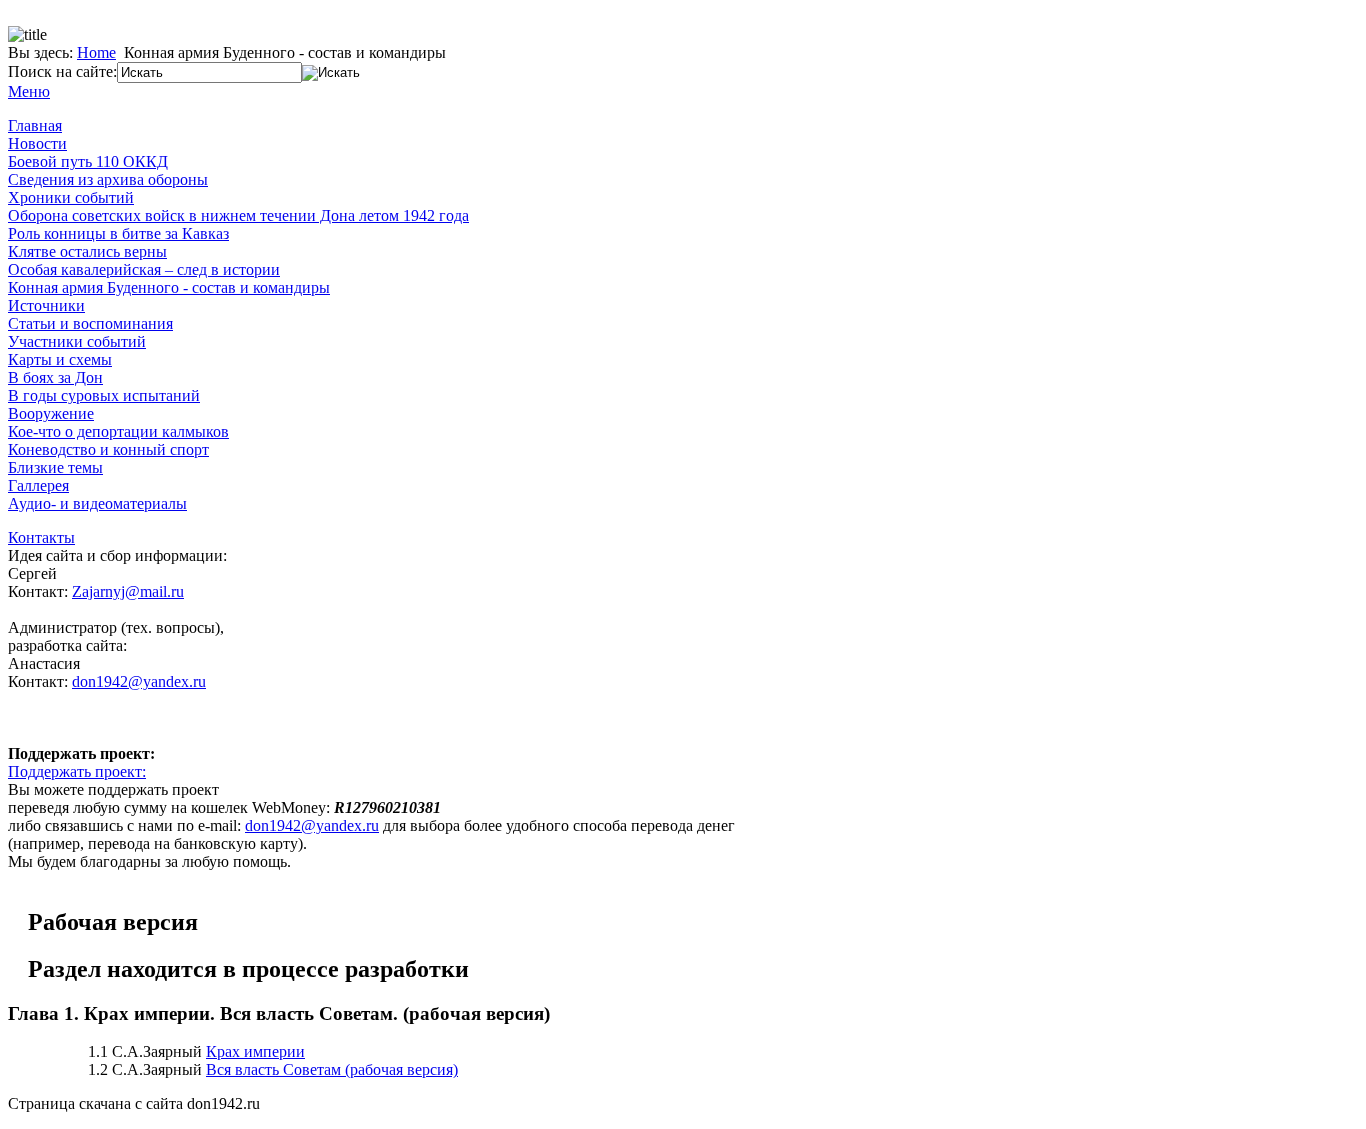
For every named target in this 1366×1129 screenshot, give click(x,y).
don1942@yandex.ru (139, 681)
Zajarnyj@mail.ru (128, 591)
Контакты (41, 537)
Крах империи (255, 1051)
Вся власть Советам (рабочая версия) (332, 1069)
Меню (29, 91)
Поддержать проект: (77, 771)
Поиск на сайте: (62, 71)
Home (96, 52)
